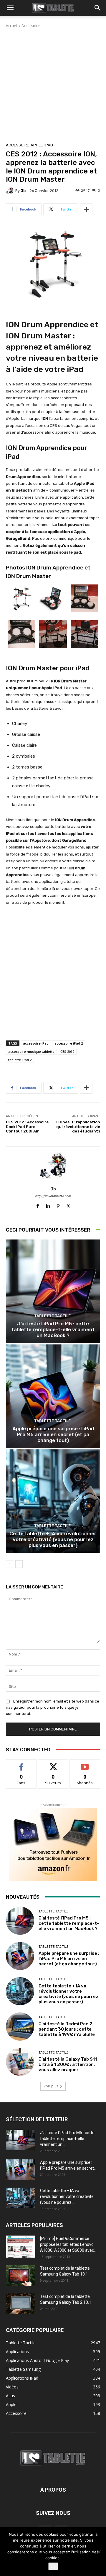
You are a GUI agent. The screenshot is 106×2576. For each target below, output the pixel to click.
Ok (53, 2566)
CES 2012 (67, 1051)
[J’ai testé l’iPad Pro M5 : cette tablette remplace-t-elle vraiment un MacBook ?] (53, 1291)
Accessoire (31, 26)
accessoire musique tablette (31, 1051)
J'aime (21, 1764)
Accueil (12, 26)
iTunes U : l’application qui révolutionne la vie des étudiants (78, 1127)
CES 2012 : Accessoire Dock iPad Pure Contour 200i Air (27, 1127)
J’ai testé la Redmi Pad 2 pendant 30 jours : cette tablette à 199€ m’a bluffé (67, 2029)
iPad (49, 145)
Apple (37, 145)
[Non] (99, 2552)
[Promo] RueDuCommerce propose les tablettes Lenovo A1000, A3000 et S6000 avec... (68, 2244)
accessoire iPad (36, 1043)
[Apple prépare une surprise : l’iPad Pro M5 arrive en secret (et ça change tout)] (53, 1396)
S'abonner (85, 1764)
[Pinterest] (58, 1205)
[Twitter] (68, 1205)
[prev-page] (10, 1564)
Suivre (53, 1764)
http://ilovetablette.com (53, 1196)
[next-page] (19, 1564)
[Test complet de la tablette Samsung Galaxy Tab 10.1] (21, 2276)
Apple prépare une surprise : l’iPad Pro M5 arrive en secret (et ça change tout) (53, 1435)
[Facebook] (38, 1205)
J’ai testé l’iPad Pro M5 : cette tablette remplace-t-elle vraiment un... (67, 2139)
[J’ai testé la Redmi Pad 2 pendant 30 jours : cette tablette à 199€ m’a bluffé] (20, 2027)
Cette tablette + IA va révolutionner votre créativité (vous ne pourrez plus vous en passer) (53, 1540)
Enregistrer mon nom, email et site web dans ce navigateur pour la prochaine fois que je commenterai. (53, 1707)
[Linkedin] (48, 1205)
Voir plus (51, 2086)
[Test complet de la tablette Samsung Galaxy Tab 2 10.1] (21, 2304)
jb (23, 191)
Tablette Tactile (52, 1316)
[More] (86, 209)
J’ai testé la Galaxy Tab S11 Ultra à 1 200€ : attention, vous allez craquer (68, 2064)
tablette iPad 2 (20, 1060)
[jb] (11, 191)
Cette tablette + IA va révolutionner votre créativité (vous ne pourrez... (67, 2196)
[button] (10, 8)
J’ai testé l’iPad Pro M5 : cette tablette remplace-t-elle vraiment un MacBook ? (53, 1330)
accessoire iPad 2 (69, 1043)
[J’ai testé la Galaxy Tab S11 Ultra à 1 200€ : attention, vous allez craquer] (20, 2062)
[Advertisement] (53, 84)
